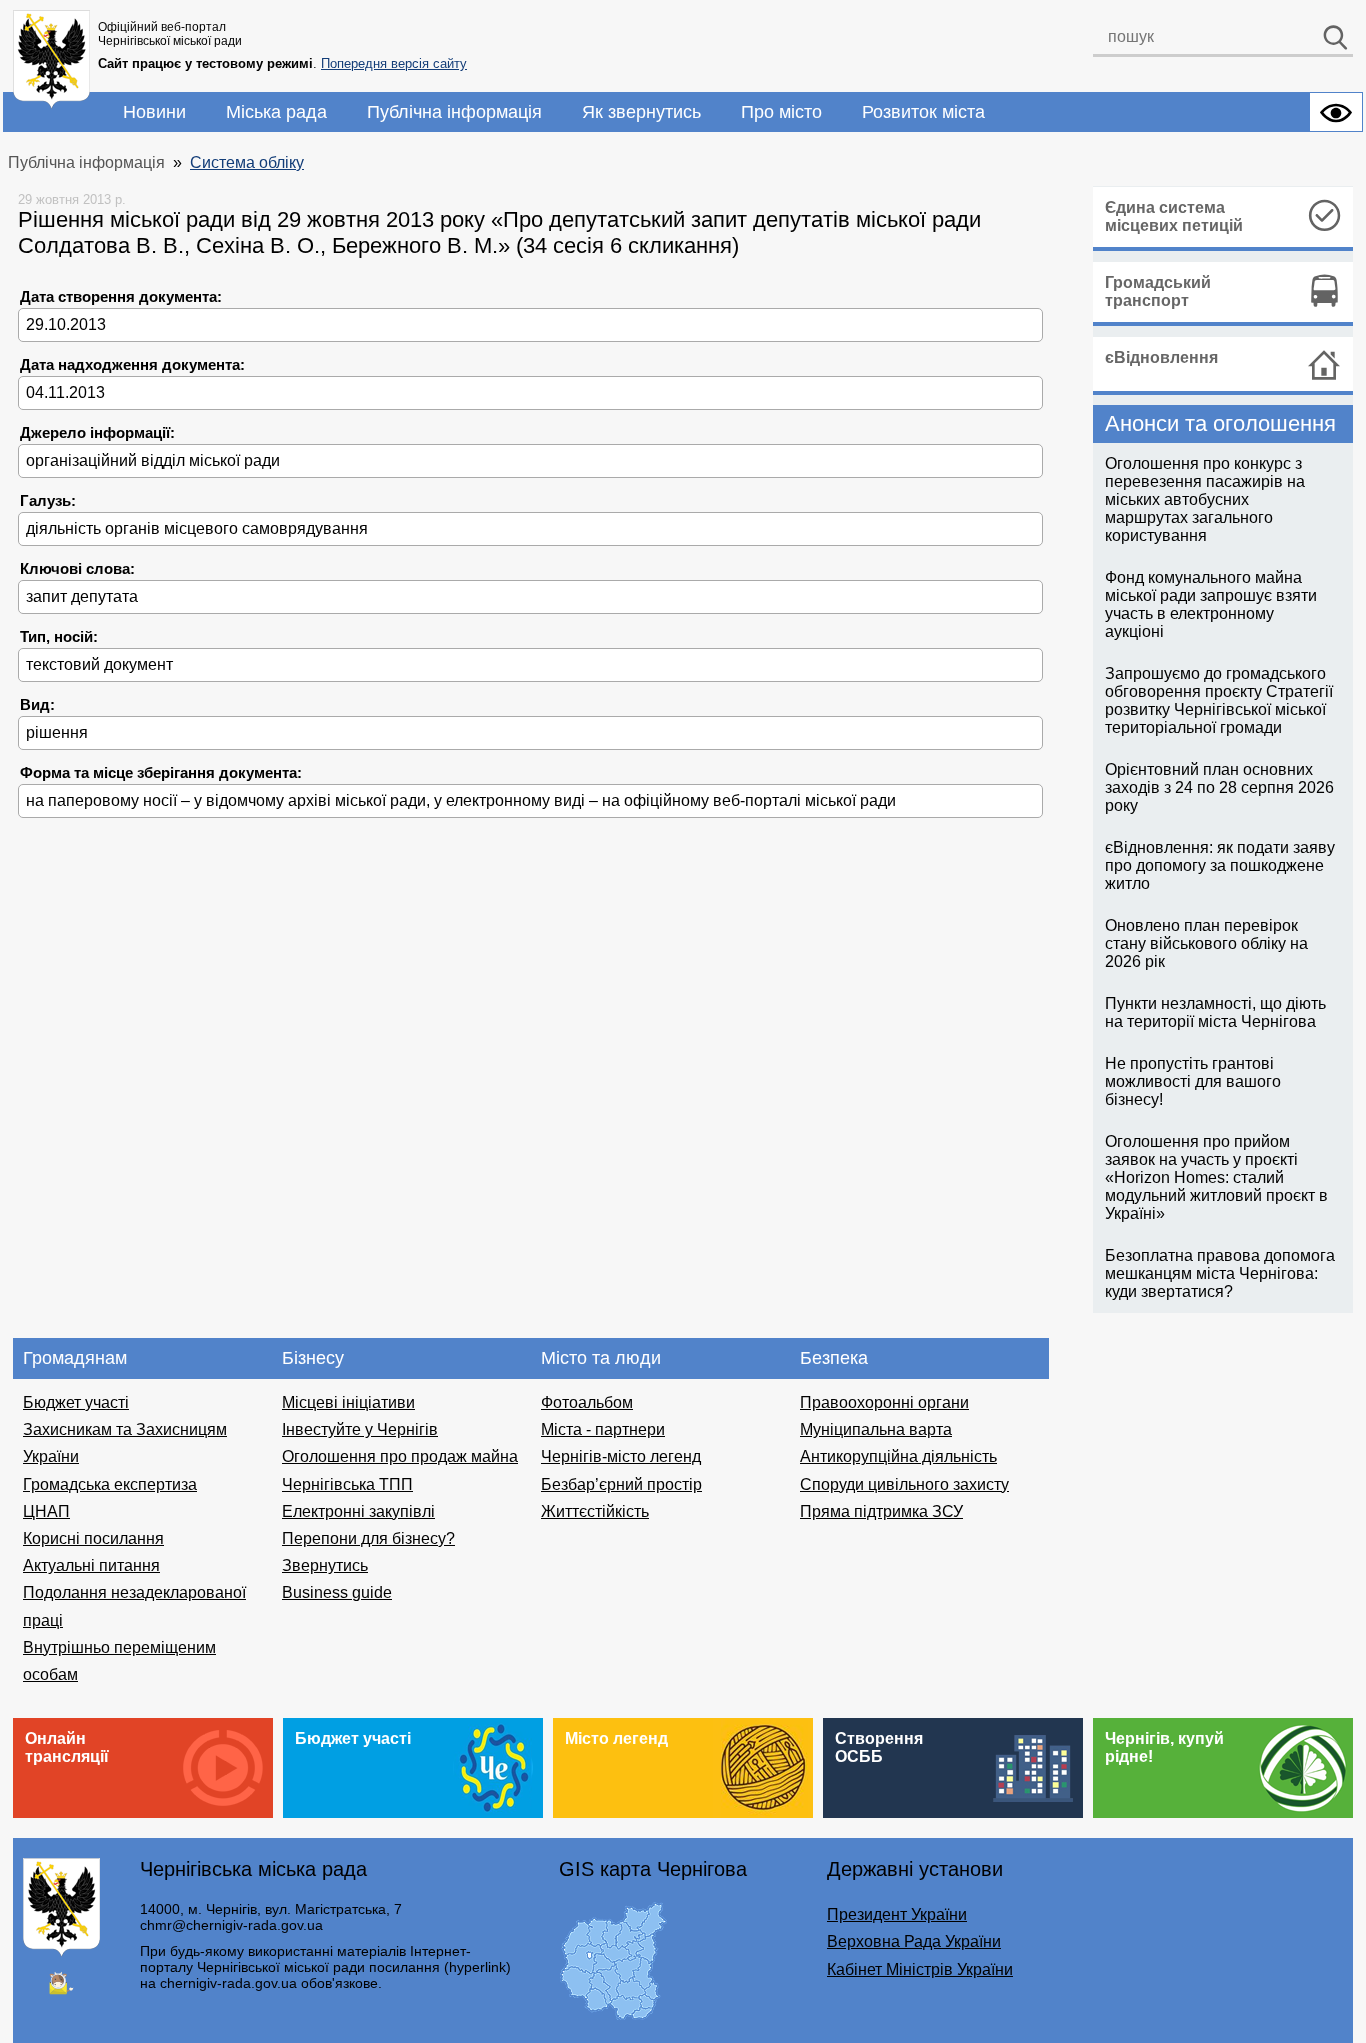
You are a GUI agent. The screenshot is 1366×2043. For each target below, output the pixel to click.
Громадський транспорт (1158, 291)
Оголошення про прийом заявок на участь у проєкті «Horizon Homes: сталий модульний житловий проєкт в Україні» (1216, 1177)
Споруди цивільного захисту (904, 1484)
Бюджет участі (76, 1402)
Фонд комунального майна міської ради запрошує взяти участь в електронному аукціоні (1211, 604)
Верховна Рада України (914, 1941)
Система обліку (247, 162)
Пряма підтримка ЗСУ (881, 1511)
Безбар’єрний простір (621, 1484)
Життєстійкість (595, 1511)
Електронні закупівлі (358, 1511)
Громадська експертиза (110, 1484)
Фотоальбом (587, 1402)
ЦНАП (46, 1511)
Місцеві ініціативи (348, 1402)
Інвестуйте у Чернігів (360, 1429)
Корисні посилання (93, 1538)
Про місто (781, 112)
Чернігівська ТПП (347, 1484)
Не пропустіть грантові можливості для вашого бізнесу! (1193, 1081)
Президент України (897, 1914)
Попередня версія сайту (394, 63)
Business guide (337, 1592)
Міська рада (276, 112)
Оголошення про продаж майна (400, 1456)
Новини (154, 112)
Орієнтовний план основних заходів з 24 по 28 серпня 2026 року (1219, 787)
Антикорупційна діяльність (898, 1456)
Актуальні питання (91, 1565)
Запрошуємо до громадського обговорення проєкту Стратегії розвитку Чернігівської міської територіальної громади (1219, 700)
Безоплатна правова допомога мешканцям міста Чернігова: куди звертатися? (1220, 1273)
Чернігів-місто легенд (621, 1456)
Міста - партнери (603, 1429)
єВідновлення (1161, 357)
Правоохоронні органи (884, 1402)
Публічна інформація (454, 112)
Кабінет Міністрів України (920, 1969)
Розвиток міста (923, 112)
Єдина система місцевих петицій (1174, 216)
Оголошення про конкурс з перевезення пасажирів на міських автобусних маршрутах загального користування (1205, 499)
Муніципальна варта (876, 1429)
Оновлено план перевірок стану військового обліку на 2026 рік (1206, 943)
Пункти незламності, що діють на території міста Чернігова (1215, 1012)
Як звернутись (641, 112)
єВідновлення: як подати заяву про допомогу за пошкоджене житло (1220, 865)
